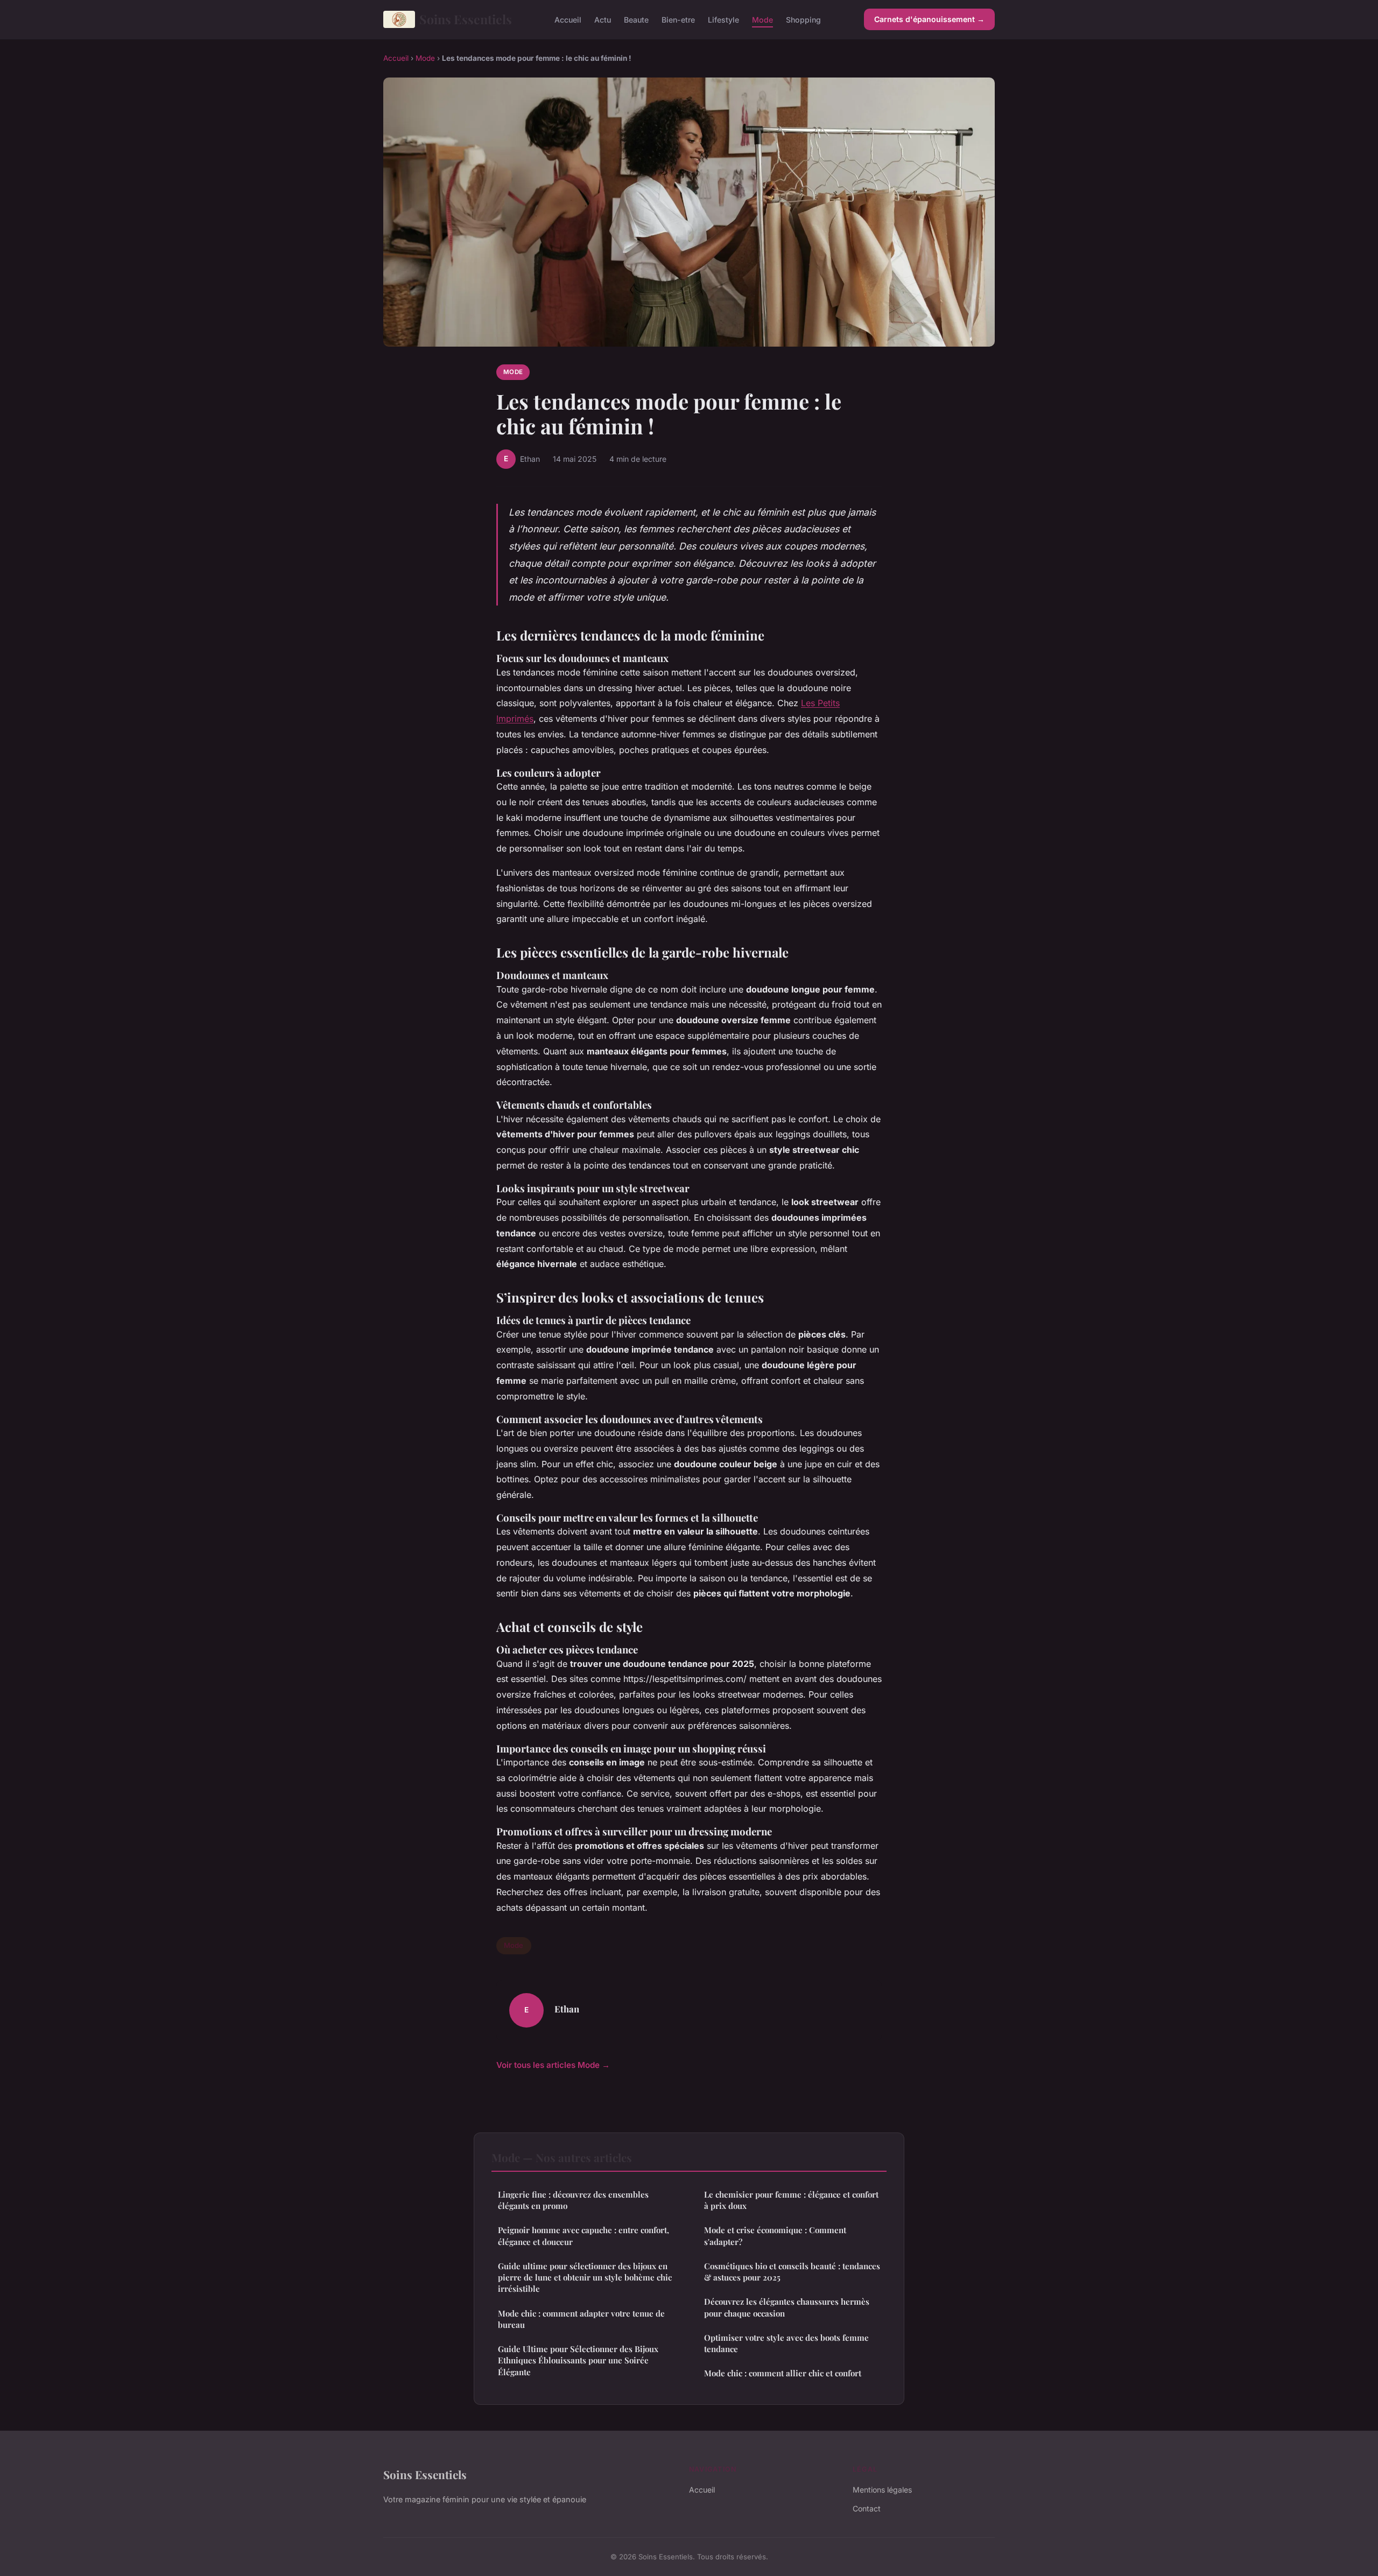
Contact (867, 2508)
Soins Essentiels (466, 19)
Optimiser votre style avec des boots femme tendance (786, 2343)
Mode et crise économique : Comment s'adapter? (775, 2236)
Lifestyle (723, 19)
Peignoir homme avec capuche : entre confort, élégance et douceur (583, 2236)
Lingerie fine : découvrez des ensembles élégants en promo (573, 2200)
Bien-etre (678, 19)
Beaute (636, 19)
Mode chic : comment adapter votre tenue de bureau (581, 2319)
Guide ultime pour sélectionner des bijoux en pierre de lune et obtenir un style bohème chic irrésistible (585, 2278)
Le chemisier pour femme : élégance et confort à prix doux (791, 2200)
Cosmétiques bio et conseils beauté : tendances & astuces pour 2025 (792, 2272)
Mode (762, 19)
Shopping (803, 19)
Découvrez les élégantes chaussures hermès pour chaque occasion (787, 2307)
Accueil (568, 19)
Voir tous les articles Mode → (553, 2065)
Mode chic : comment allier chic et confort (783, 2373)
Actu (603, 19)
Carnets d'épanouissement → (929, 19)
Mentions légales (882, 2490)
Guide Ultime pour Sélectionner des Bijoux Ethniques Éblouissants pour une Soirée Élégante (578, 2360)
